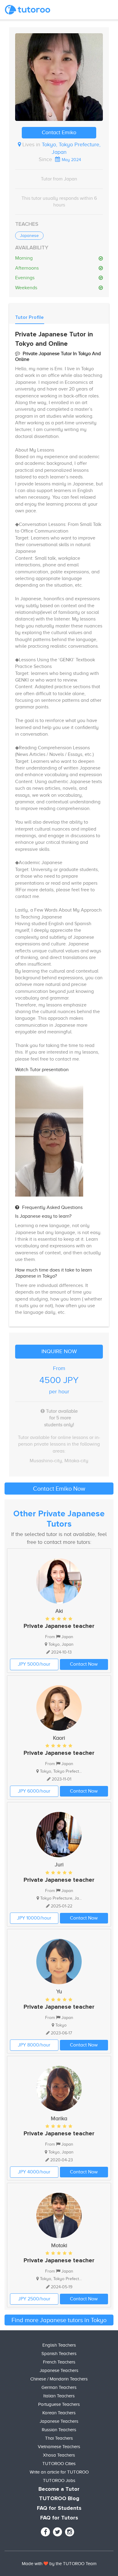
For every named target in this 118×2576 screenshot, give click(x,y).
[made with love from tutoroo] (46, 2564)
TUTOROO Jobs (59, 2480)
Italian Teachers (59, 2396)
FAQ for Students (59, 2508)
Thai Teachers (59, 2438)
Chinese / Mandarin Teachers (59, 2379)
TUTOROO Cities (59, 2464)
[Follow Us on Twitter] (57, 2532)
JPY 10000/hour (34, 1918)
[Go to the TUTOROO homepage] (28, 10)
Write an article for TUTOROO (59, 2472)
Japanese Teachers (59, 2370)
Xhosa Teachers (59, 2455)
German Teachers (59, 2387)
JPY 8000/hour (34, 2045)
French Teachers (59, 2362)
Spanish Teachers (59, 2354)
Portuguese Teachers (59, 2404)
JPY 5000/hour (34, 1664)
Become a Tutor (59, 2489)
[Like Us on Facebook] (45, 2532)
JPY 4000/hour (34, 2172)
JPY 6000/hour (34, 1791)
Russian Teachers (59, 2430)
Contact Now (84, 1664)
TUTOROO (74, 2564)
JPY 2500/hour (34, 2299)
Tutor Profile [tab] (29, 317)
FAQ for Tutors (59, 2518)
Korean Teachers (59, 2413)
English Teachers (59, 2345)
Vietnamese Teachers (59, 2447)
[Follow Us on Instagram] (70, 2532)
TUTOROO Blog (59, 2499)
